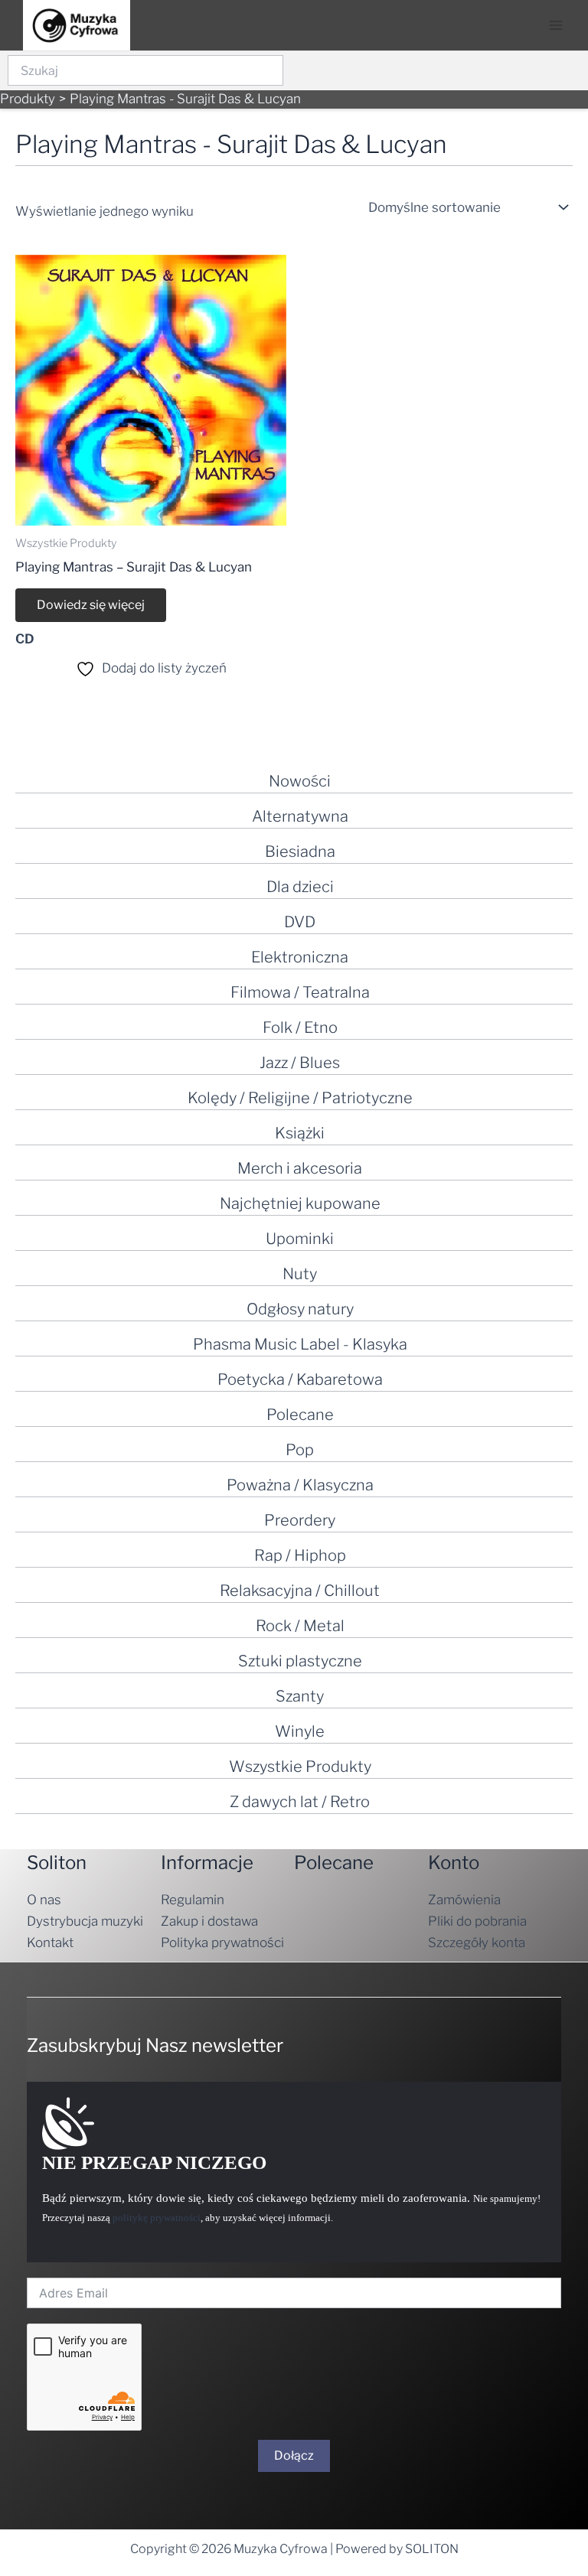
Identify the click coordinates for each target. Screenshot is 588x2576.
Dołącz (294, 2456)
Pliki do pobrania (477, 1921)
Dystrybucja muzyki (85, 1921)
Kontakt (50, 1943)
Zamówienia (464, 1900)
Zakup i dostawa (209, 1921)
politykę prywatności (157, 2218)
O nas (44, 1900)
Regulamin (193, 1900)
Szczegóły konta (477, 1943)
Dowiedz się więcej (91, 605)
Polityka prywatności (222, 1943)
